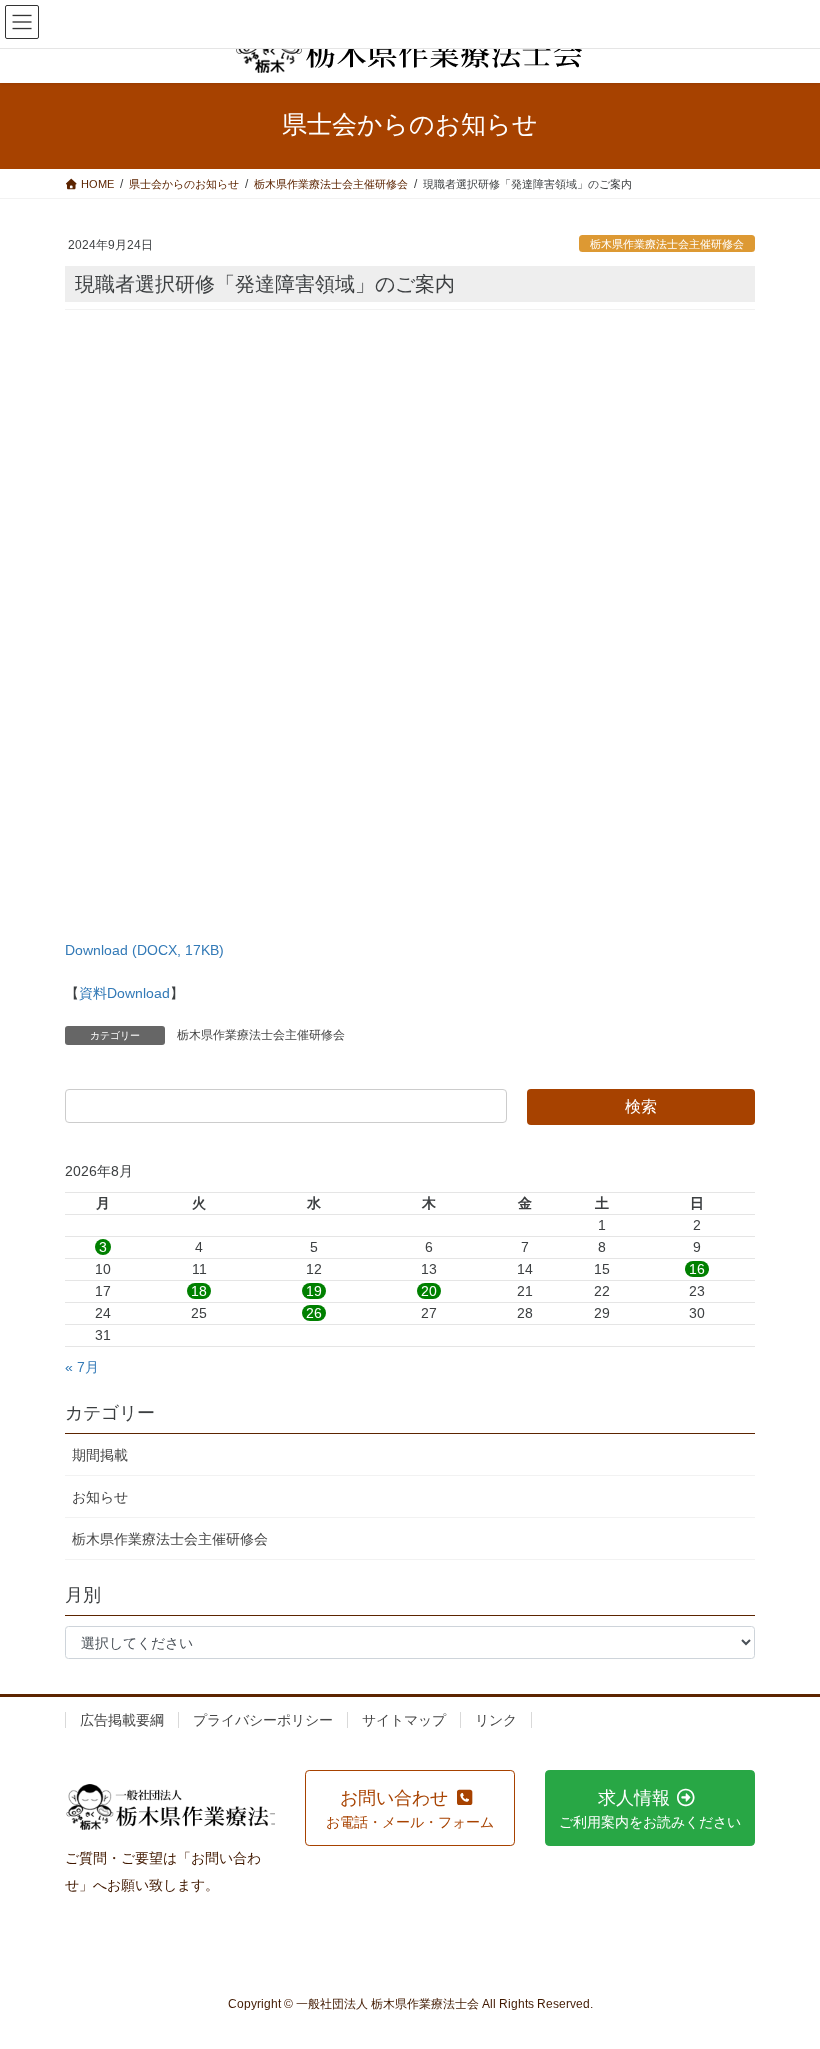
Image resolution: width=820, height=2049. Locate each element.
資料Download (124, 993)
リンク (496, 1720)
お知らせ (100, 1497)
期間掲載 (100, 1455)
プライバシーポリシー (263, 1720)
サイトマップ (404, 1720)
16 (697, 1269)
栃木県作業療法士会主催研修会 (667, 244)
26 (314, 1313)
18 (199, 1291)
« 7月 (82, 1367)
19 (314, 1291)
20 (429, 1291)
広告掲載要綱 (122, 1720)
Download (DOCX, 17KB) (144, 950)
